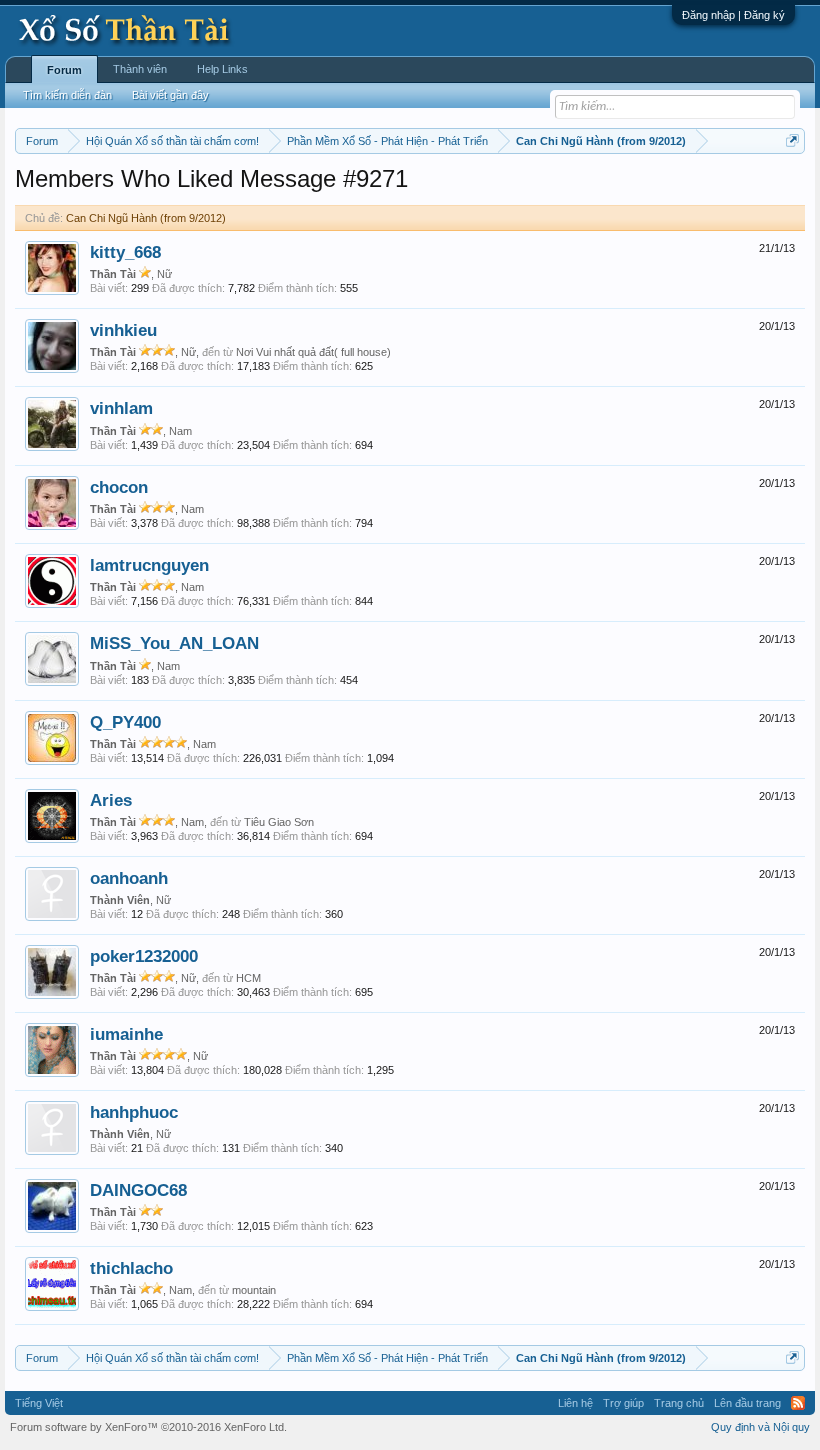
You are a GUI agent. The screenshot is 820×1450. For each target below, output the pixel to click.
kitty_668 (125, 252)
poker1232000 (144, 956)
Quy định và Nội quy (760, 1427)
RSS (798, 1403)
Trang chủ (679, 1403)
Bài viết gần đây (170, 95)
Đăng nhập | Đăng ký (733, 15)
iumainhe (126, 1034)
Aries (111, 800)
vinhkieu (123, 330)
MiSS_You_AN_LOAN (174, 643)
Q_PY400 (125, 722)
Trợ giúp (623, 1403)
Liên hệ (575, 1403)
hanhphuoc (134, 1112)
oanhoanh (129, 878)
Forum (64, 70)
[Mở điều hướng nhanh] (792, 140)
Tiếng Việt (39, 1403)
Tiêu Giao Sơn (279, 822)
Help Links (222, 69)
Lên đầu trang (747, 1403)
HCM (248, 978)
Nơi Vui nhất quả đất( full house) (313, 352)
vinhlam (121, 408)
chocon (119, 487)
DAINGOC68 (138, 1190)
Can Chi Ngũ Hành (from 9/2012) (146, 218)
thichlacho (131, 1268)
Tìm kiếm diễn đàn (67, 95)
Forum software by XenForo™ (148, 1427)
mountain (254, 1290)
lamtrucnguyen (149, 565)
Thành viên (140, 69)
